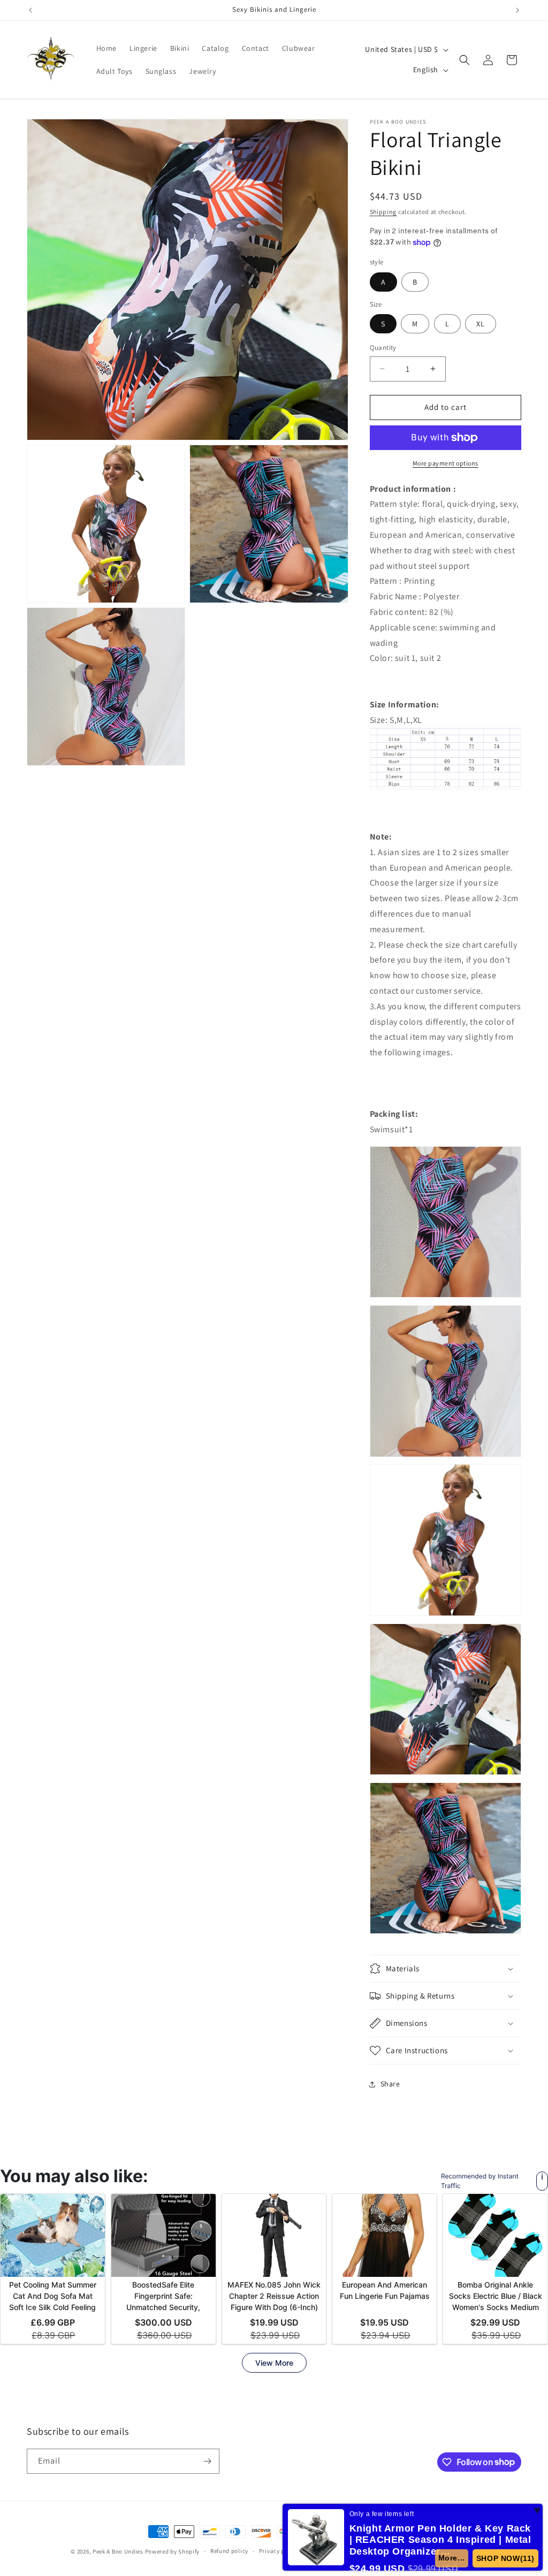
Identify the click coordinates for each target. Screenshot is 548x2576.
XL (481, 324)
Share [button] (390, 2084)
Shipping (383, 212)
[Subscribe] (207, 2461)
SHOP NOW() (507, 2558)
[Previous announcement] (31, 10)
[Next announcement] (517, 10)
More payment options (446, 463)
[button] (465, 60)
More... (455, 2558)
